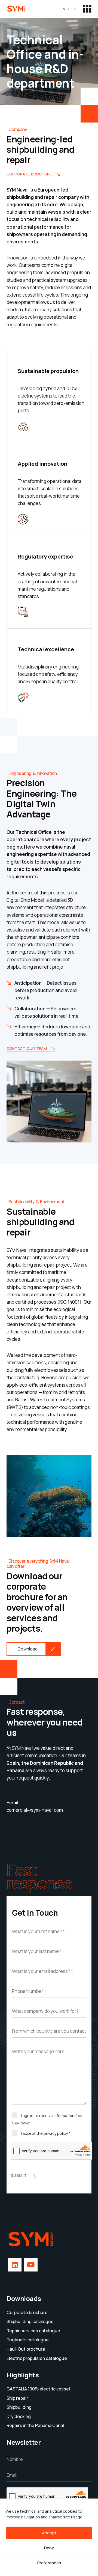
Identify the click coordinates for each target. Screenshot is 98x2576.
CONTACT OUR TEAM (27, 1049)
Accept (49, 2533)
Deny (49, 2548)
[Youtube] (31, 2265)
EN (63, 9)
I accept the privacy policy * (46, 2133)
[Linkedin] (15, 2265)
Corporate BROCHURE (29, 174)
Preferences (49, 2563)
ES (74, 9)
